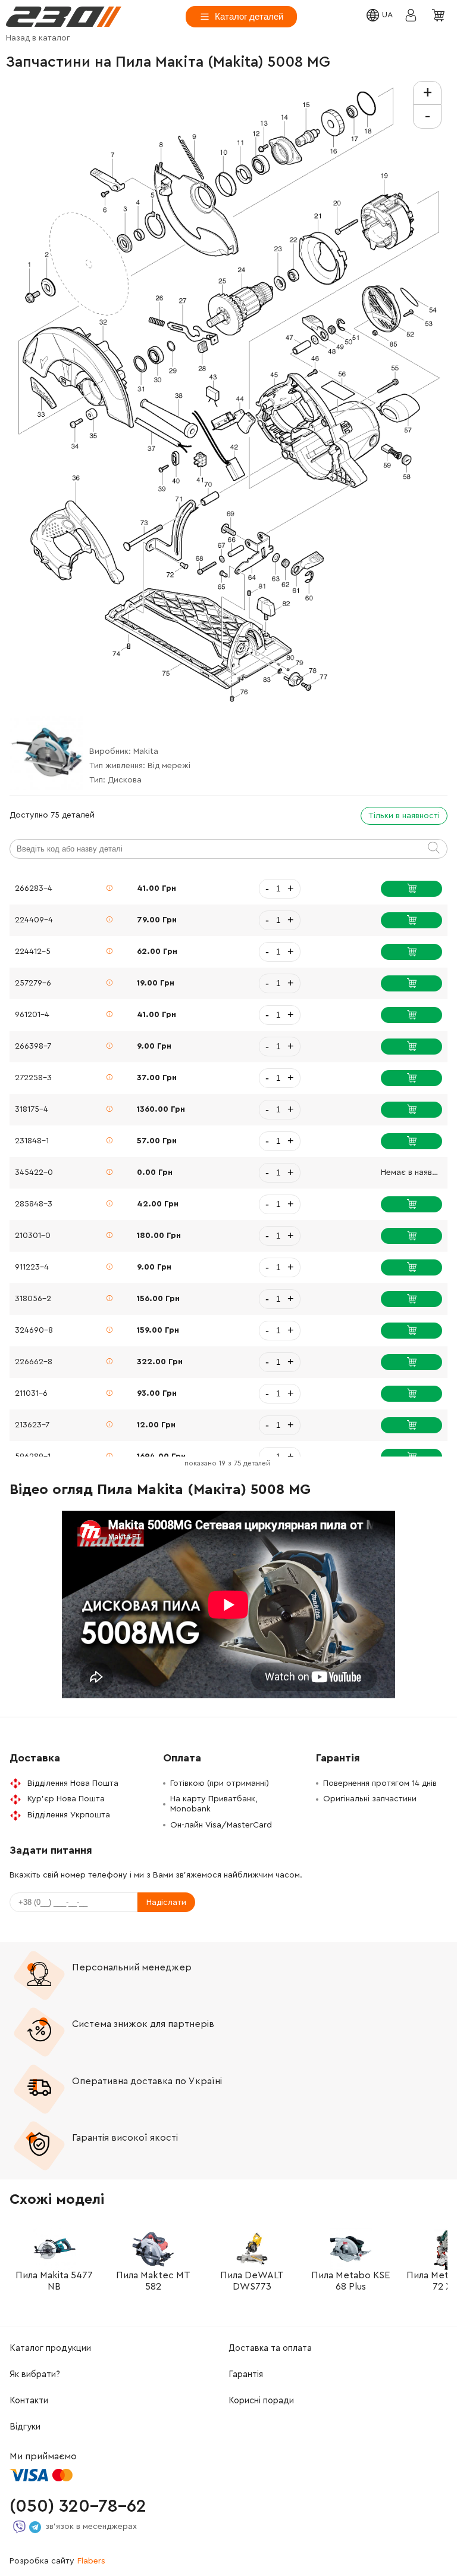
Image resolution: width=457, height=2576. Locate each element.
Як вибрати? (35, 2374)
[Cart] (440, 16)
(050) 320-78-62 (78, 2506)
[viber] (19, 2527)
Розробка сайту (57, 2561)
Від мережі (169, 766)
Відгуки (25, 2427)
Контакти (29, 2401)
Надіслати (166, 1903)
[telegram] (35, 2527)
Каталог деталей (249, 16)
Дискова (125, 780)
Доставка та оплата (270, 2348)
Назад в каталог (38, 38)
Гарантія (246, 2374)
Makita (146, 751)
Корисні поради (261, 2401)
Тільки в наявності (404, 816)
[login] (64, 17)
